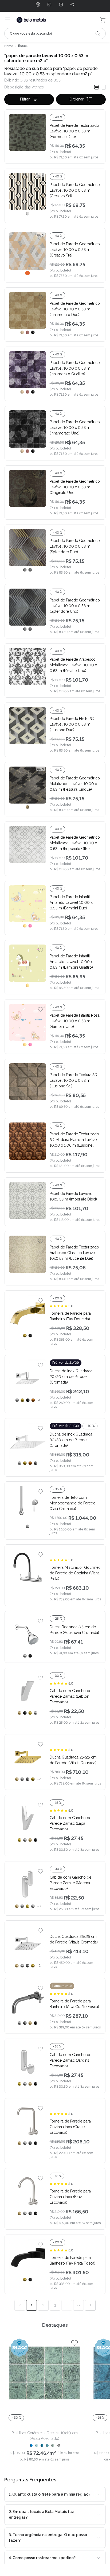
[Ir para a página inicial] (31, 20)
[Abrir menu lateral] (8, 20)
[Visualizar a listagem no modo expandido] (104, 87)
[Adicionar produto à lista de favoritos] (40, 119)
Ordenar (76, 99)
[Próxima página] (90, 2305)
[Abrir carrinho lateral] (103, 20)
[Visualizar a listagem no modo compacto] (97, 87)
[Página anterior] (20, 2305)
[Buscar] (98, 34)
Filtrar (25, 99)
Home (9, 46)
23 (78, 2305)
